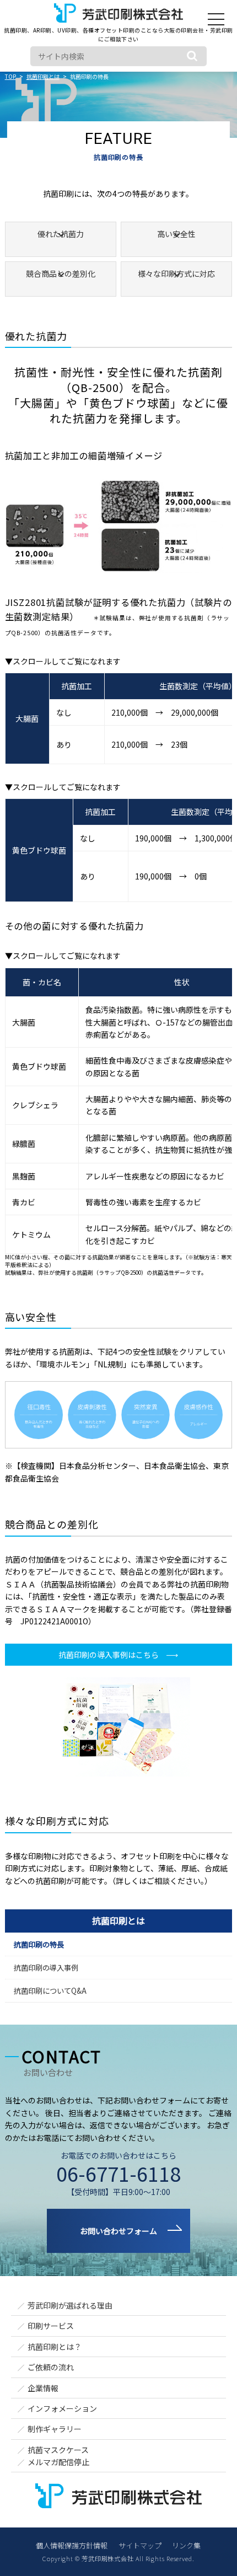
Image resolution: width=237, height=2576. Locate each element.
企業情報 (43, 2388)
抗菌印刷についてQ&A (50, 1991)
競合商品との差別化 (61, 273)
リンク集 (186, 2545)
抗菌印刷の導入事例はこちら (109, 1655)
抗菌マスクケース (58, 2450)
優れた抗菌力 (61, 234)
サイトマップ (140, 2545)
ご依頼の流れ (51, 2367)
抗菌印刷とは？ (55, 2347)
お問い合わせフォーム (118, 2231)
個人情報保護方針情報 (72, 2545)
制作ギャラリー (55, 2429)
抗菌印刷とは (118, 1920)
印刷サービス (51, 2326)
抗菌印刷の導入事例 (46, 1968)
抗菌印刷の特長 (39, 1944)
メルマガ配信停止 (58, 2462)
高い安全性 (176, 234)
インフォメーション (62, 2408)
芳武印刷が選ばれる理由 (70, 2305)
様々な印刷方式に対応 (176, 273)
